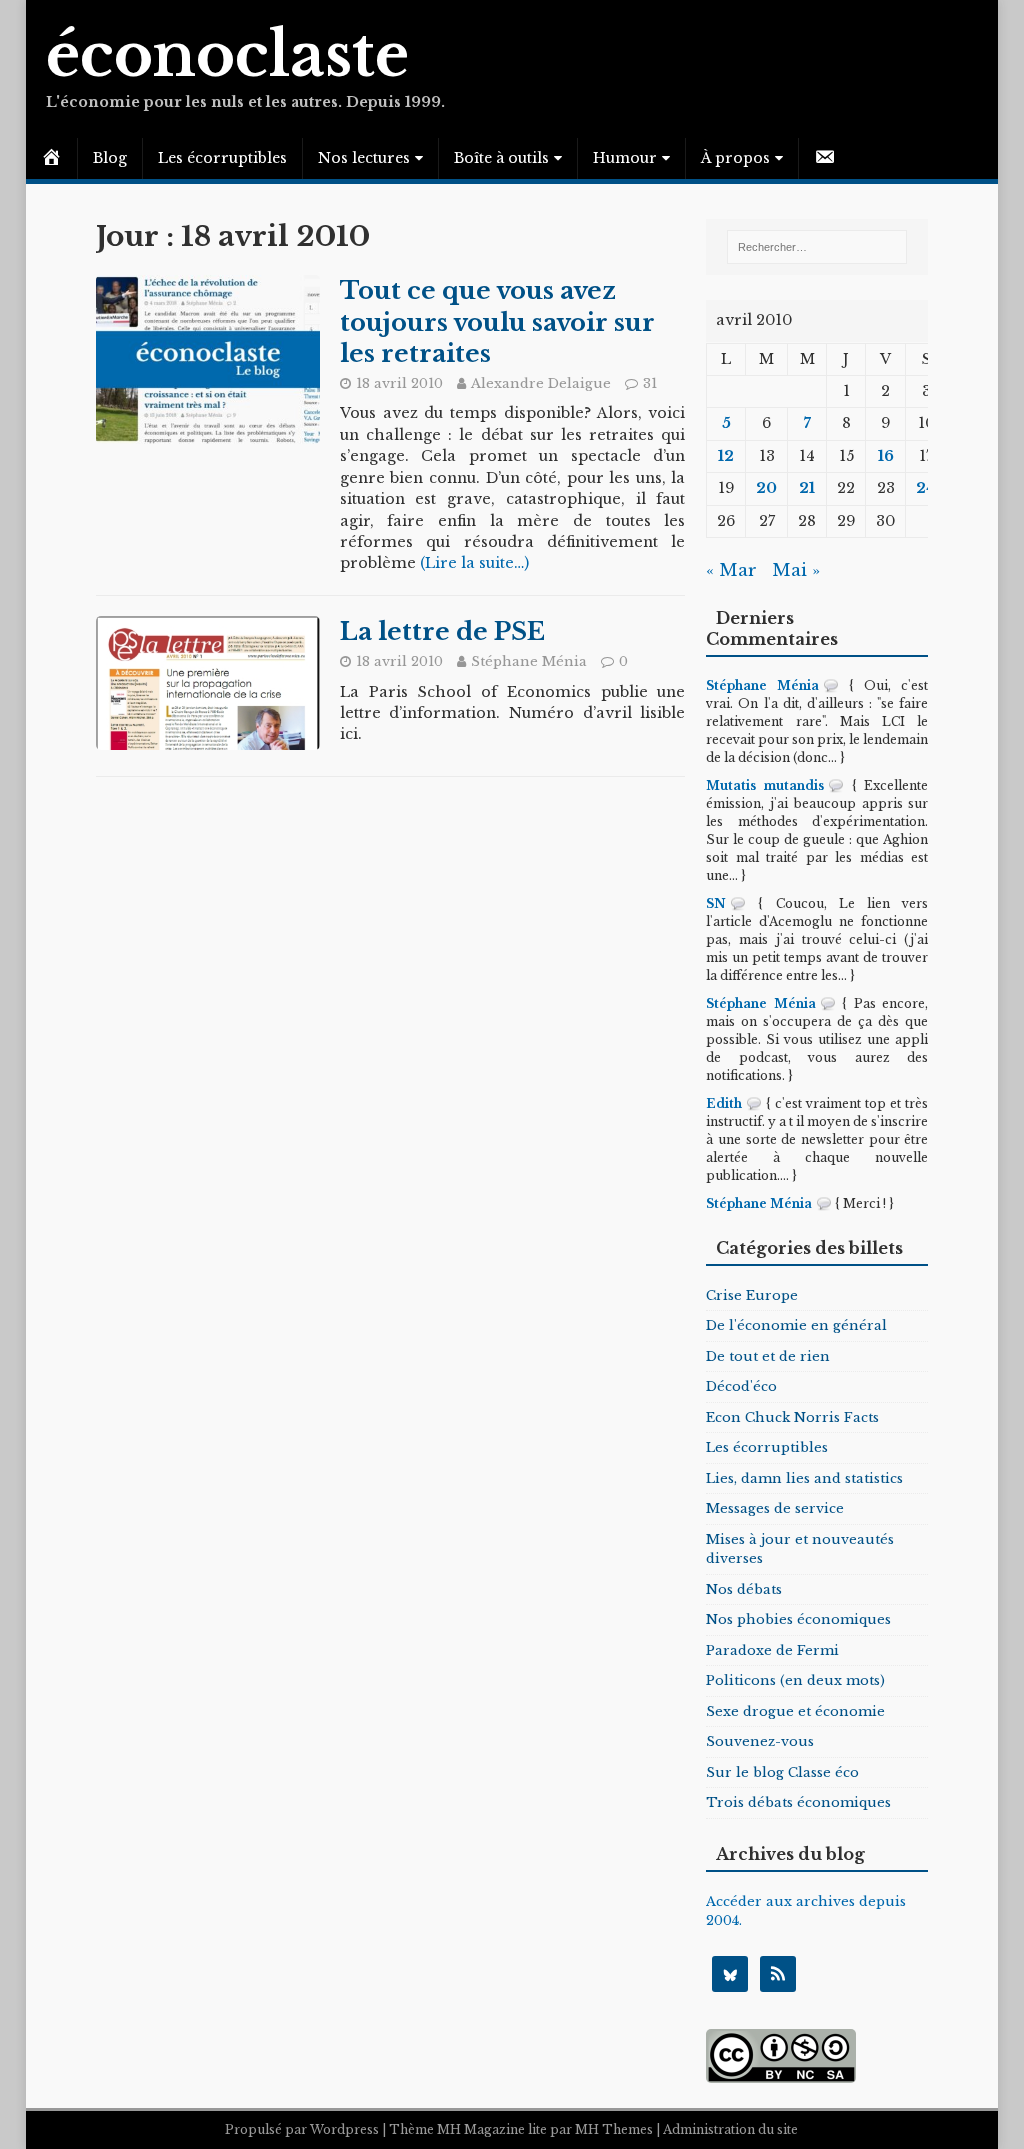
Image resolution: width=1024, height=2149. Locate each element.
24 (926, 488)
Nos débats (744, 1589)
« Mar (731, 570)
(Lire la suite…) (474, 563)
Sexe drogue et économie (795, 1711)
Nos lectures (364, 158)
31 (650, 383)
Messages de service (775, 1508)
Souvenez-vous (760, 1741)
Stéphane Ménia (529, 661)
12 (726, 456)
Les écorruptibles (222, 158)
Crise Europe (752, 1295)
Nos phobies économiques (798, 1619)
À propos (735, 158)
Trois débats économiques (798, 1802)
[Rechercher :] (817, 247)
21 (807, 488)
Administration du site (730, 2129)
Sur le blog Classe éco (782, 1772)
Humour (625, 158)
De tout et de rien (768, 1356)
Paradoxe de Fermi (772, 1650)
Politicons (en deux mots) (795, 1680)
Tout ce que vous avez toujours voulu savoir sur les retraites (497, 321)
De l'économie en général (796, 1325)
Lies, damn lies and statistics (804, 1478)
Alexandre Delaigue (541, 383)
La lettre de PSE (442, 631)
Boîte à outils (501, 158)
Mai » (796, 570)
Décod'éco (741, 1386)
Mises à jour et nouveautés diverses (800, 1549)
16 (886, 456)
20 (766, 488)
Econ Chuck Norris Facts (792, 1417)
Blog (110, 158)
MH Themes (614, 2129)
